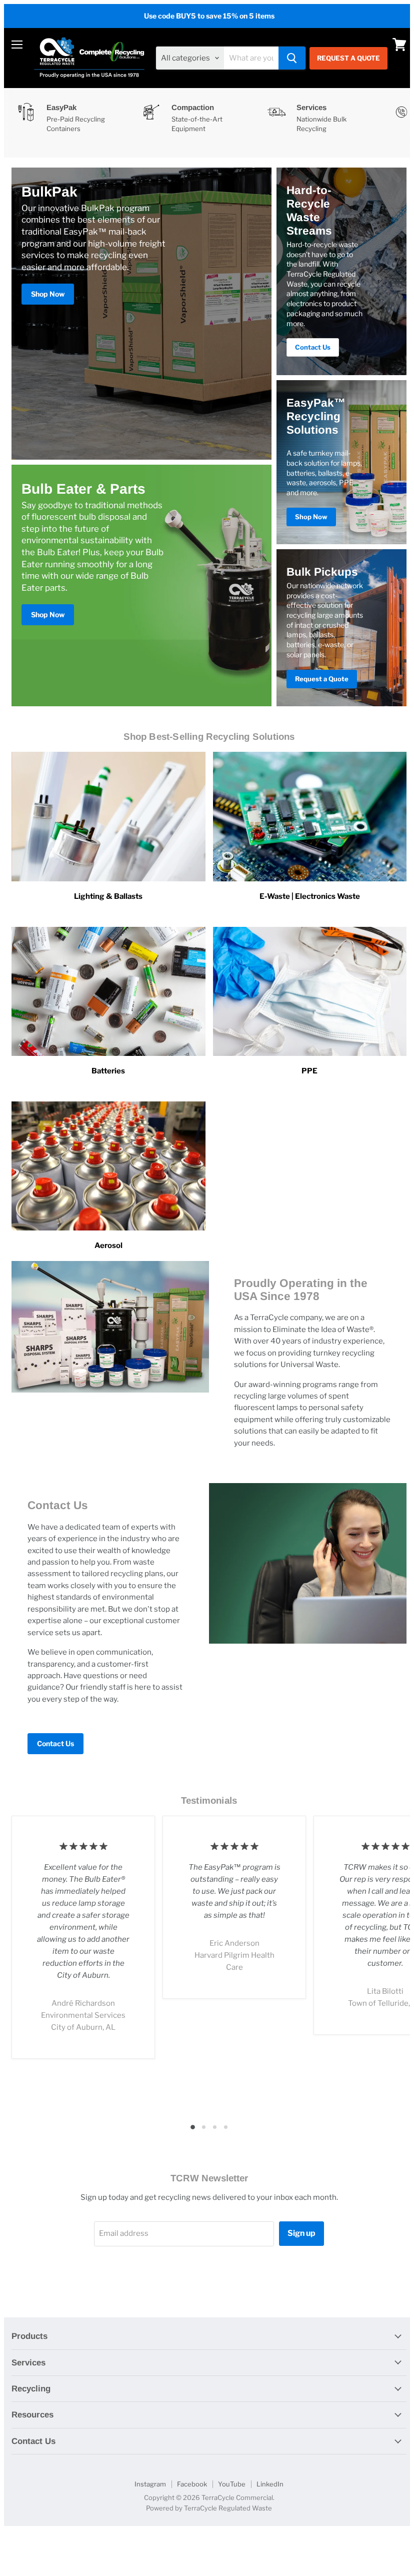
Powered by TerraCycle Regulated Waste (209, 2508)
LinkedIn (270, 2484)
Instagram (150, 2484)
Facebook (192, 2484)
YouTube (232, 2484)
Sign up (301, 2233)
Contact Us (55, 1743)
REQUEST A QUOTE (348, 58)
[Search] (292, 58)
